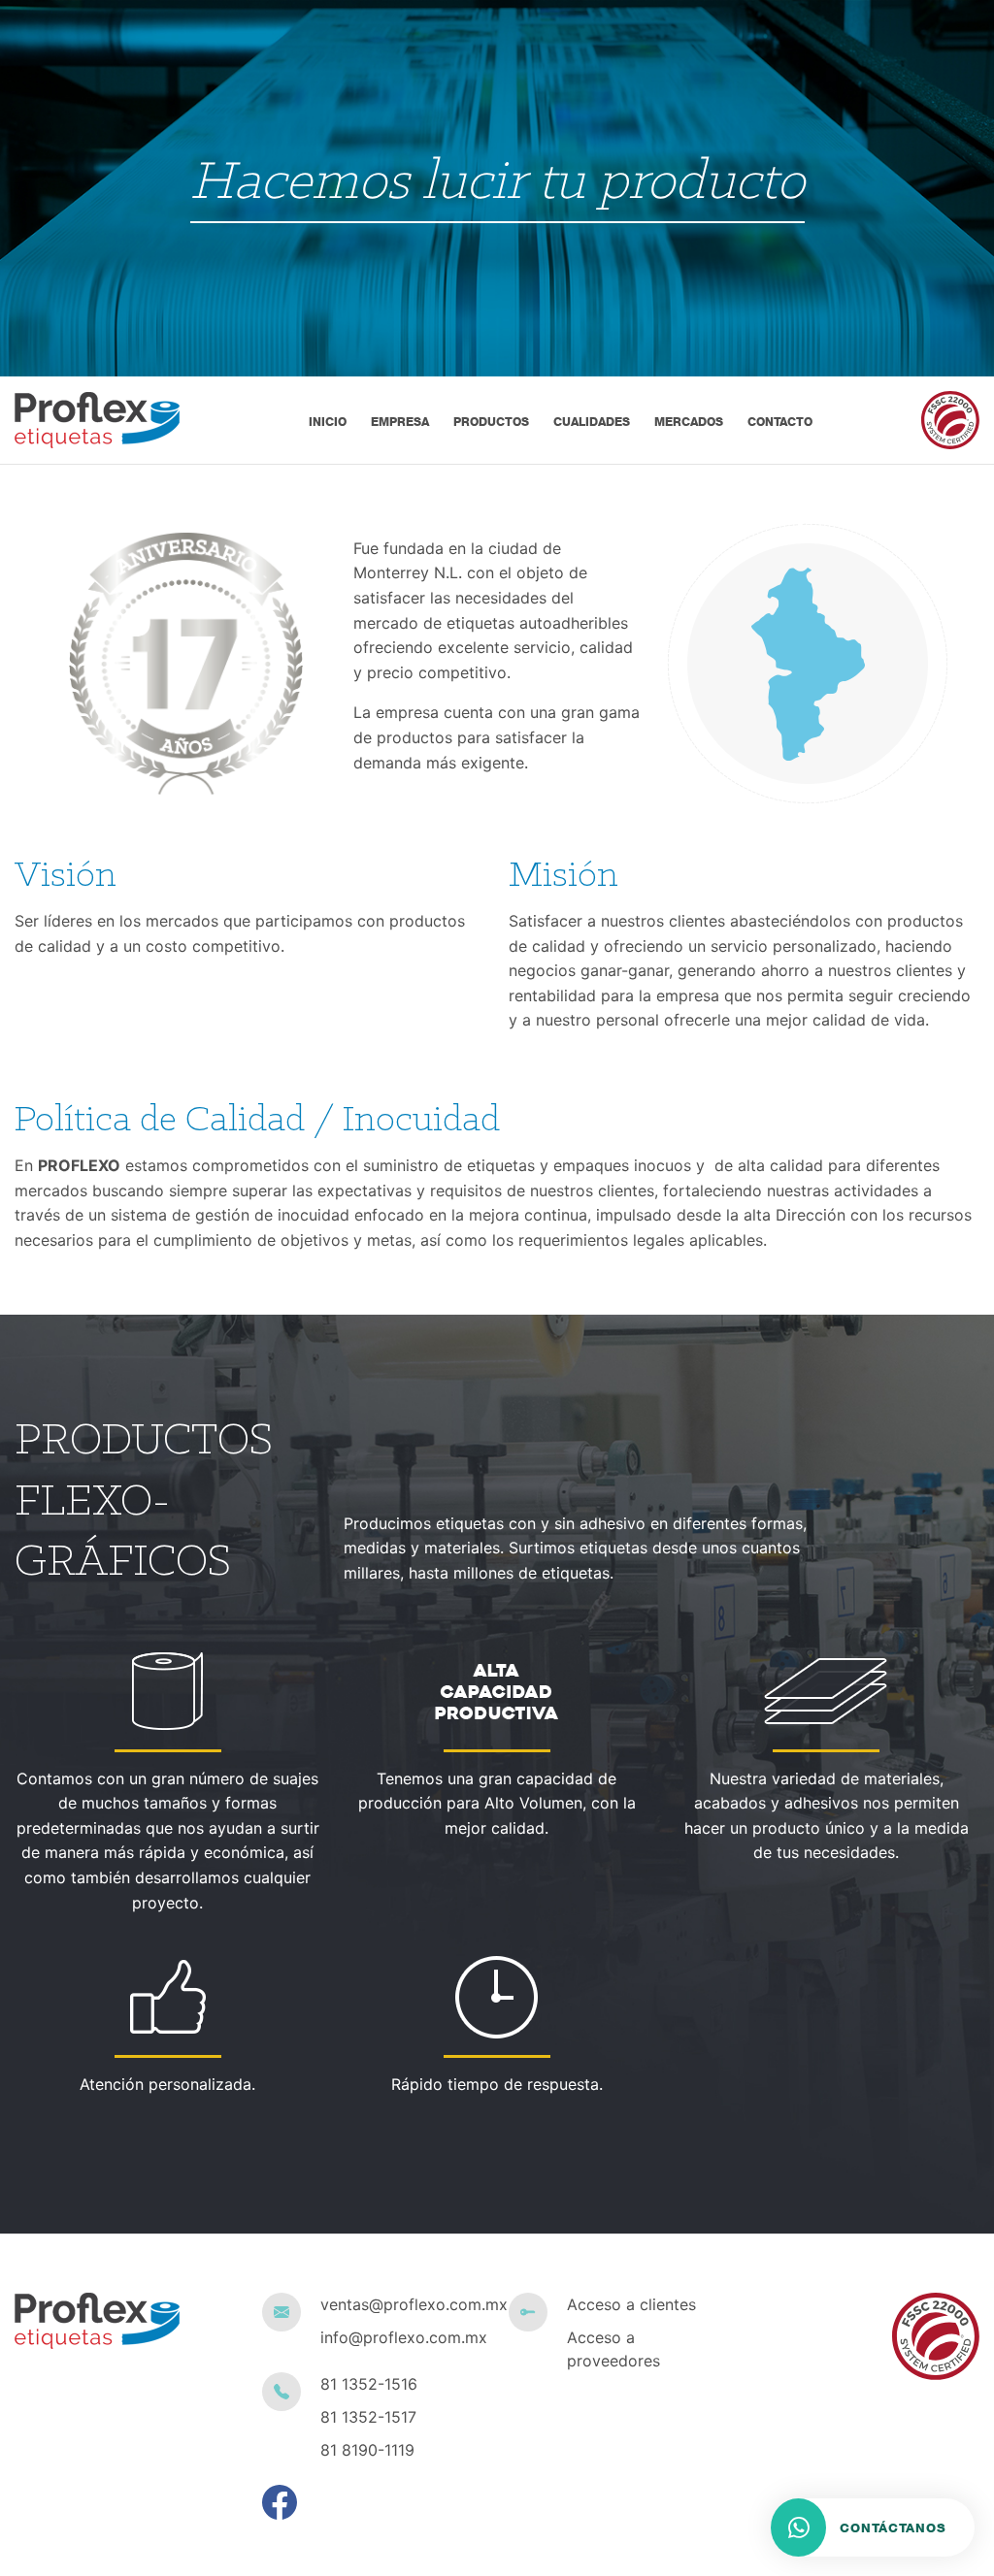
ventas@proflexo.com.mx (403, 2304)
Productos (491, 422)
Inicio (328, 422)
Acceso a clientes (631, 2304)
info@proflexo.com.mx (403, 2337)
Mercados (689, 422)
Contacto (780, 422)
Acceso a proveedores (613, 2349)
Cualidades (592, 422)
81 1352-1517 (368, 2417)
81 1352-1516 (369, 2384)
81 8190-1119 (367, 2450)
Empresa (400, 422)
